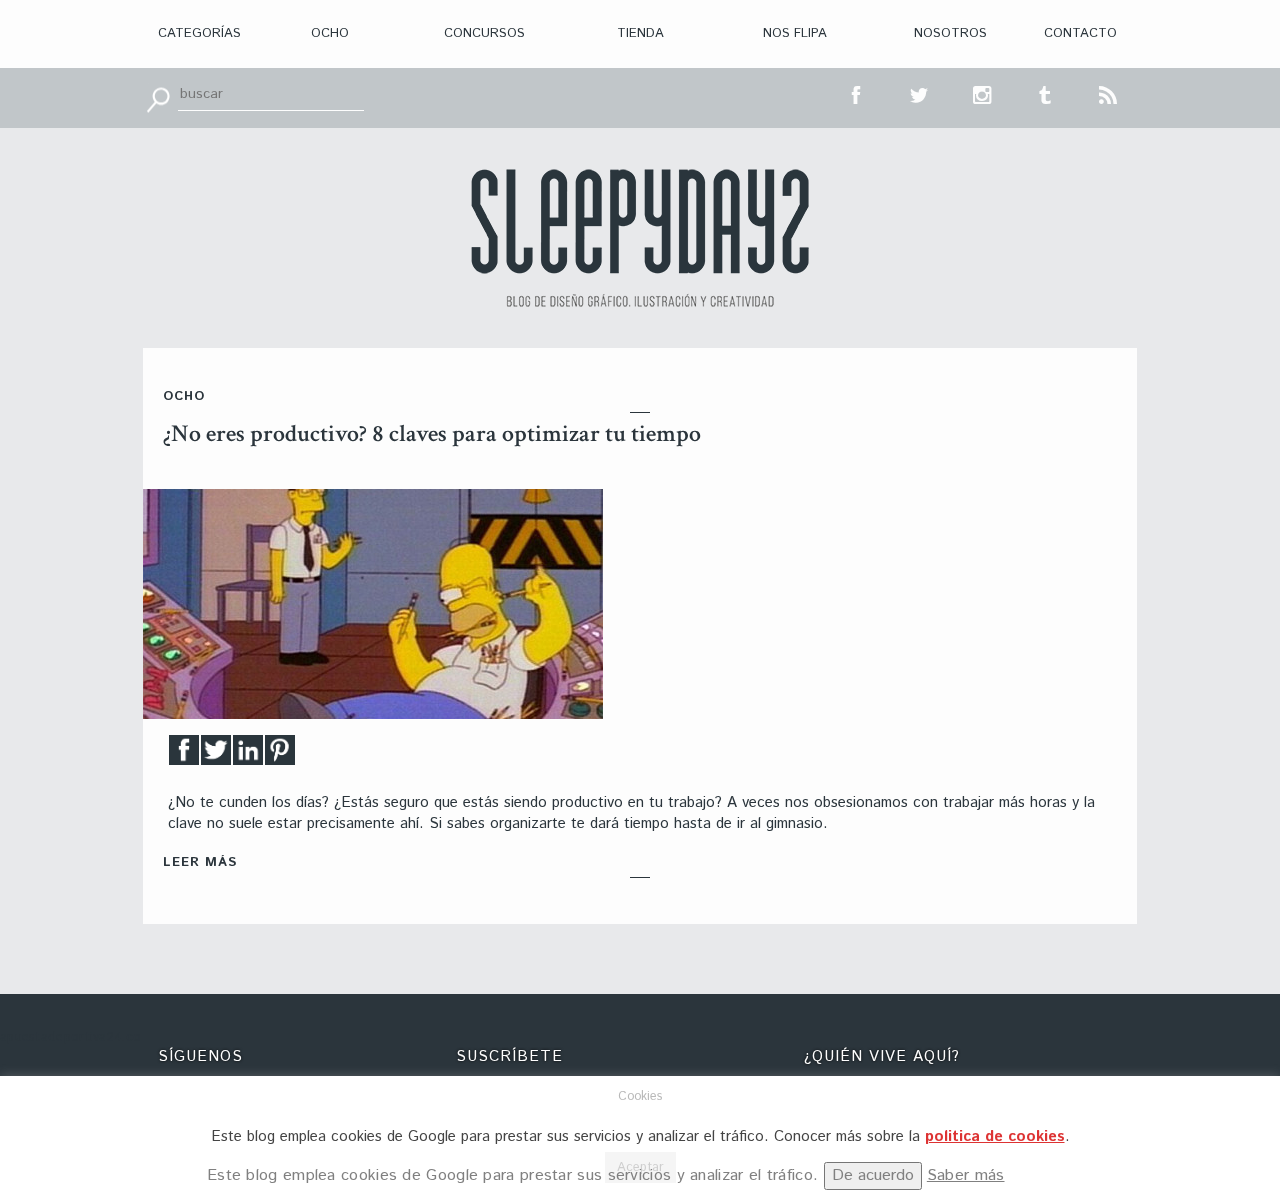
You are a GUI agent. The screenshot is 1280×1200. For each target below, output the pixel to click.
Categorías (199, 33)
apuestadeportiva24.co (70, 1037)
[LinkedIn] (248, 755)
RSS (1109, 93)
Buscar (158, 98)
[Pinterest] (280, 755)
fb (857, 93)
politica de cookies (995, 1136)
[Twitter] (216, 755)
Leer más (200, 862)
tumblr (1046, 93)
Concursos (484, 33)
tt (920, 93)
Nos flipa (795, 33)
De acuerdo (873, 1175)
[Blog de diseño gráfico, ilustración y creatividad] (640, 238)
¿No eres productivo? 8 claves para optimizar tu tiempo (432, 433)
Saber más (966, 1175)
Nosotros (950, 33)
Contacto (1080, 33)
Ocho (330, 33)
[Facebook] (184, 755)
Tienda (640, 33)
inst (983, 93)
